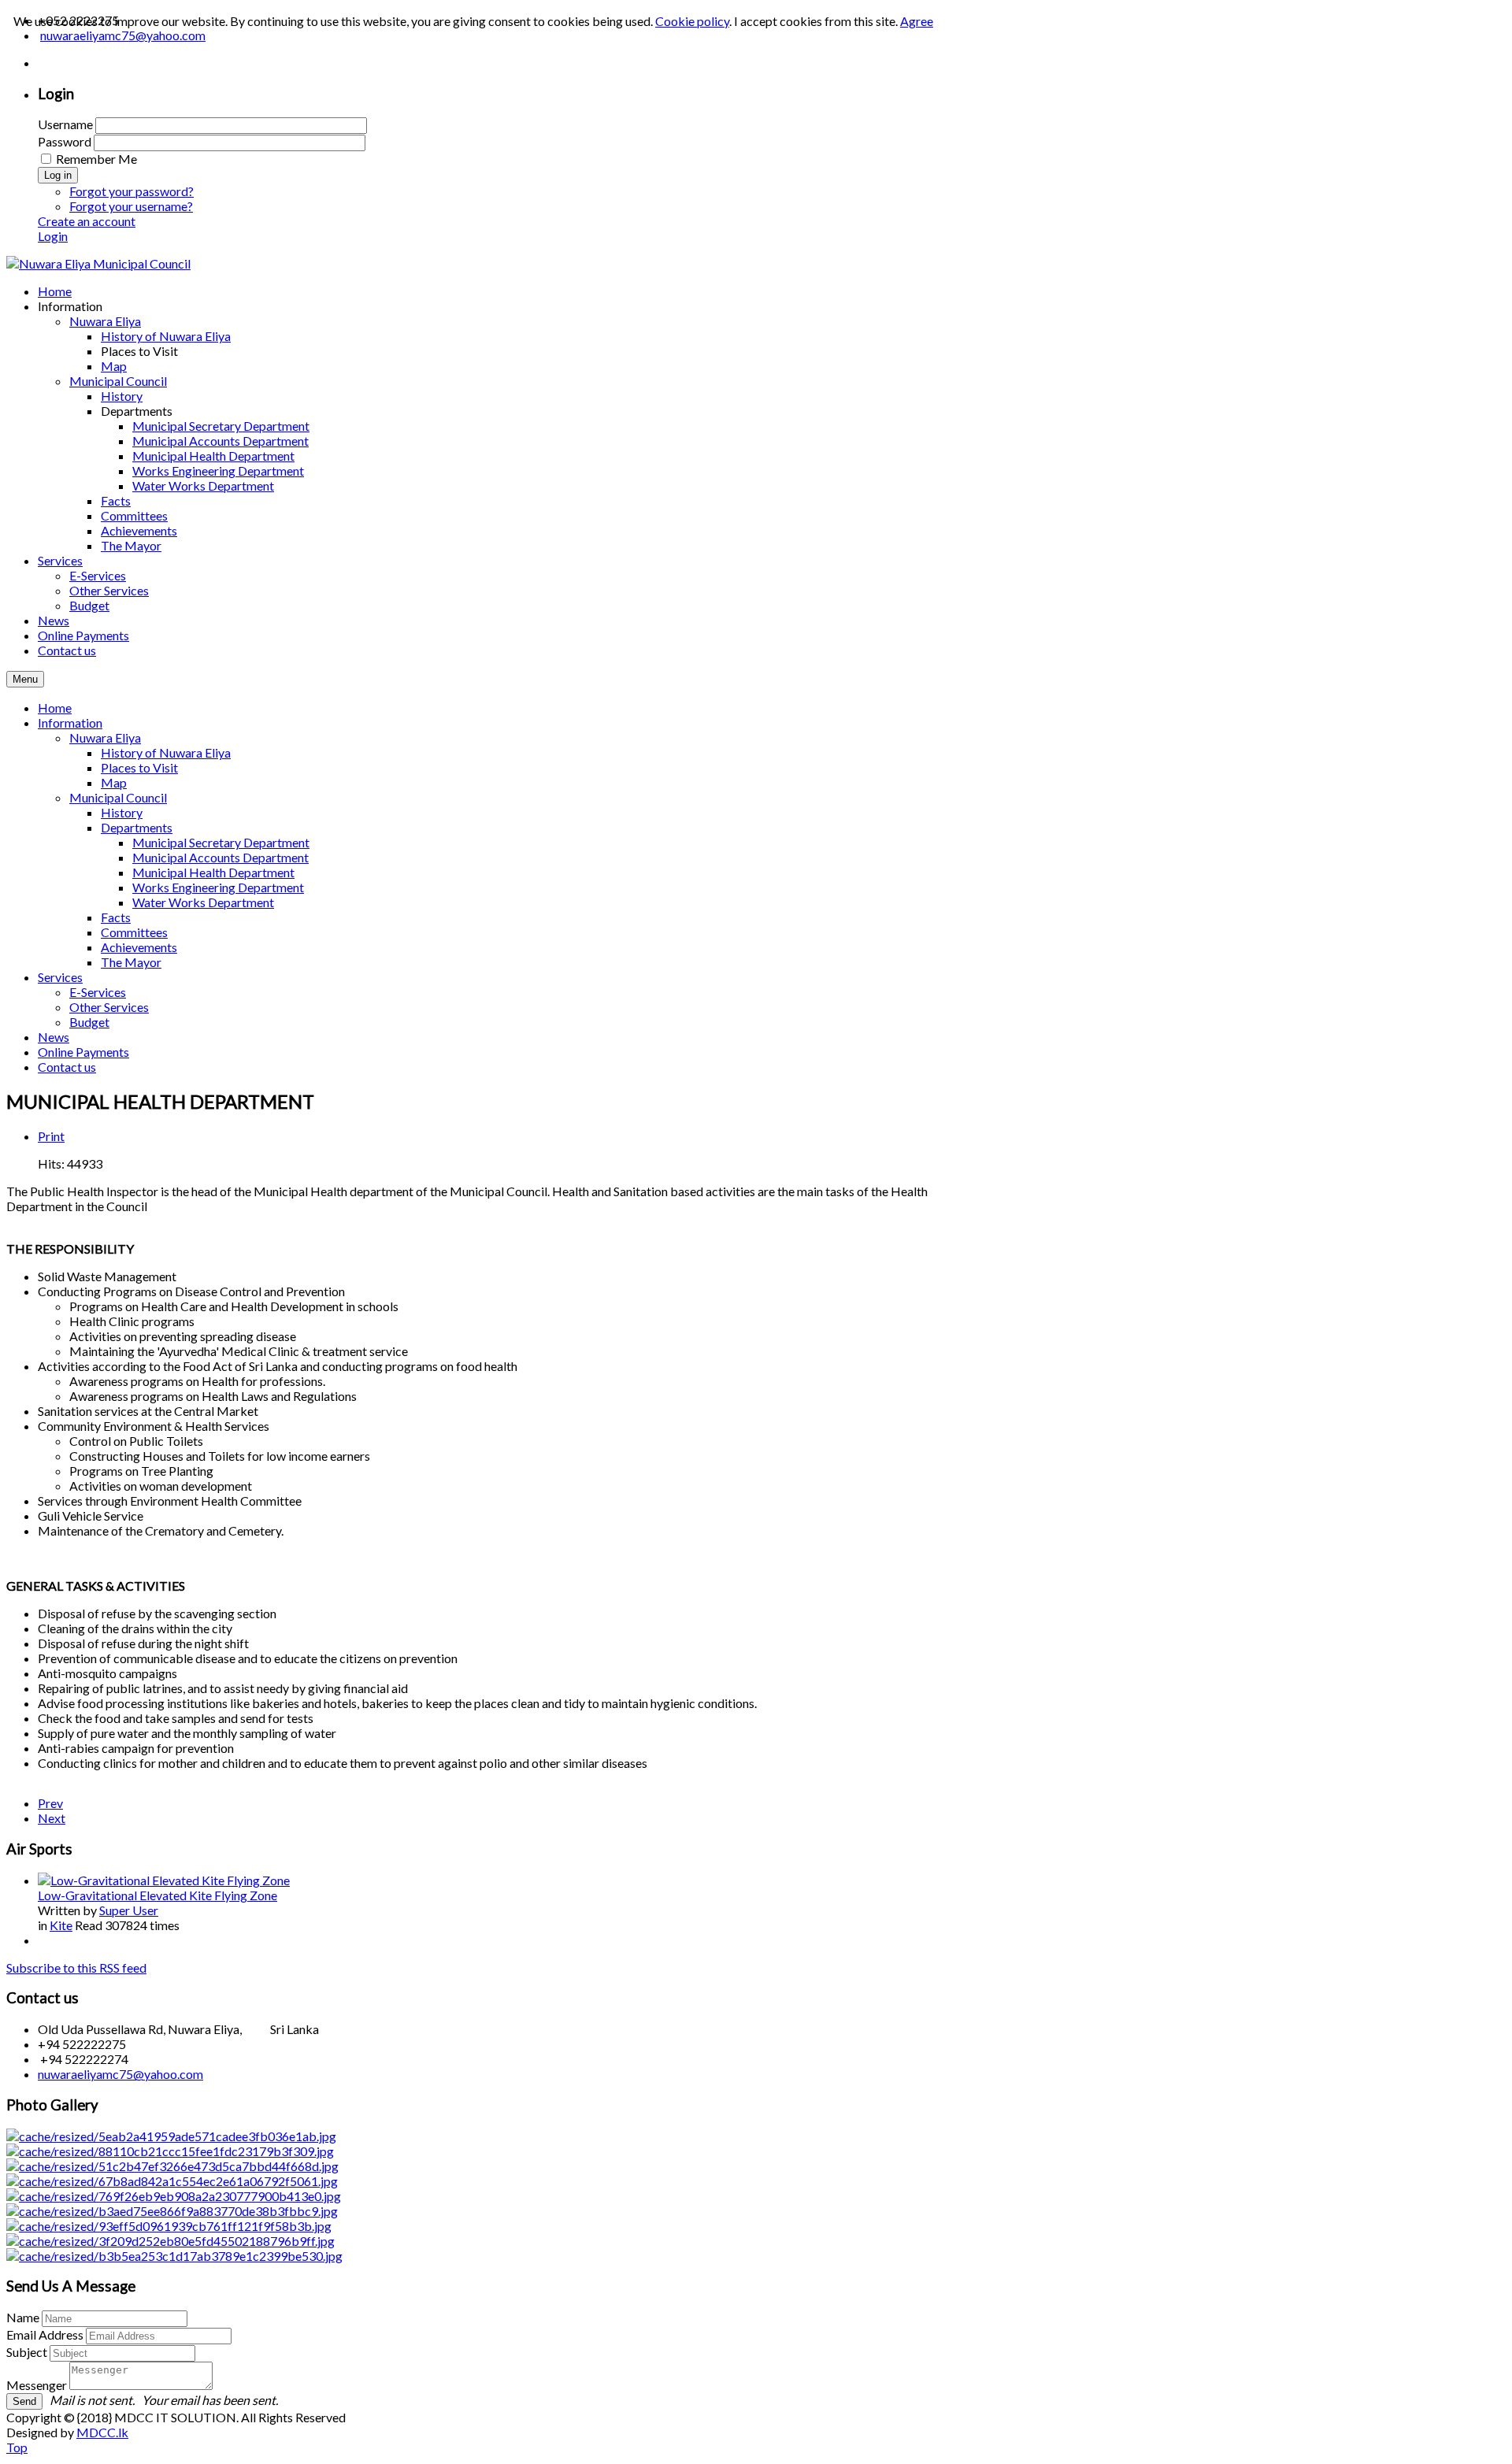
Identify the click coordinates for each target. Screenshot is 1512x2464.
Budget (89, 1022)
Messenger (37, 2385)
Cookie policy (692, 21)
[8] (172, 2181)
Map (114, 782)
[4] (170, 2151)
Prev (50, 1803)
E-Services (98, 992)
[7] (170, 2241)
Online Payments (83, 1052)
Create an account (87, 221)
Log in (58, 175)
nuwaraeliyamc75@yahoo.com (120, 2074)
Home (55, 708)
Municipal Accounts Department (220, 857)
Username (65, 124)
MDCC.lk (102, 2432)
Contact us (67, 1067)
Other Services (109, 1007)
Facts (116, 917)
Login (53, 236)
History (122, 812)
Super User (129, 1910)
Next (52, 1818)
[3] (171, 2136)
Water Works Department (203, 902)
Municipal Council (118, 797)
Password (65, 141)
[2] (172, 2166)
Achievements (139, 947)
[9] (174, 2196)
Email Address (45, 2334)
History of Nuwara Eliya (166, 752)
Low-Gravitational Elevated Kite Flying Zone (157, 1895)
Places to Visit (139, 767)
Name (23, 2317)
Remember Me (96, 159)
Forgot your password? (132, 191)
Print (51, 1136)
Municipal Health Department (213, 872)
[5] (172, 2211)
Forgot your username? (131, 206)
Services (60, 977)
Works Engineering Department (218, 887)
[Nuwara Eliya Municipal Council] (98, 263)
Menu (25, 679)
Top (17, 2447)
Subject (27, 2352)
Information (70, 723)
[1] (169, 2226)
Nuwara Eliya (105, 737)
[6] (174, 2256)
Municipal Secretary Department (221, 842)
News (54, 1037)
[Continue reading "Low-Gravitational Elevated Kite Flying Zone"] (164, 1880)
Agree (917, 21)
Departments (137, 827)
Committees (134, 932)
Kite (61, 1925)
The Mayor (131, 962)
